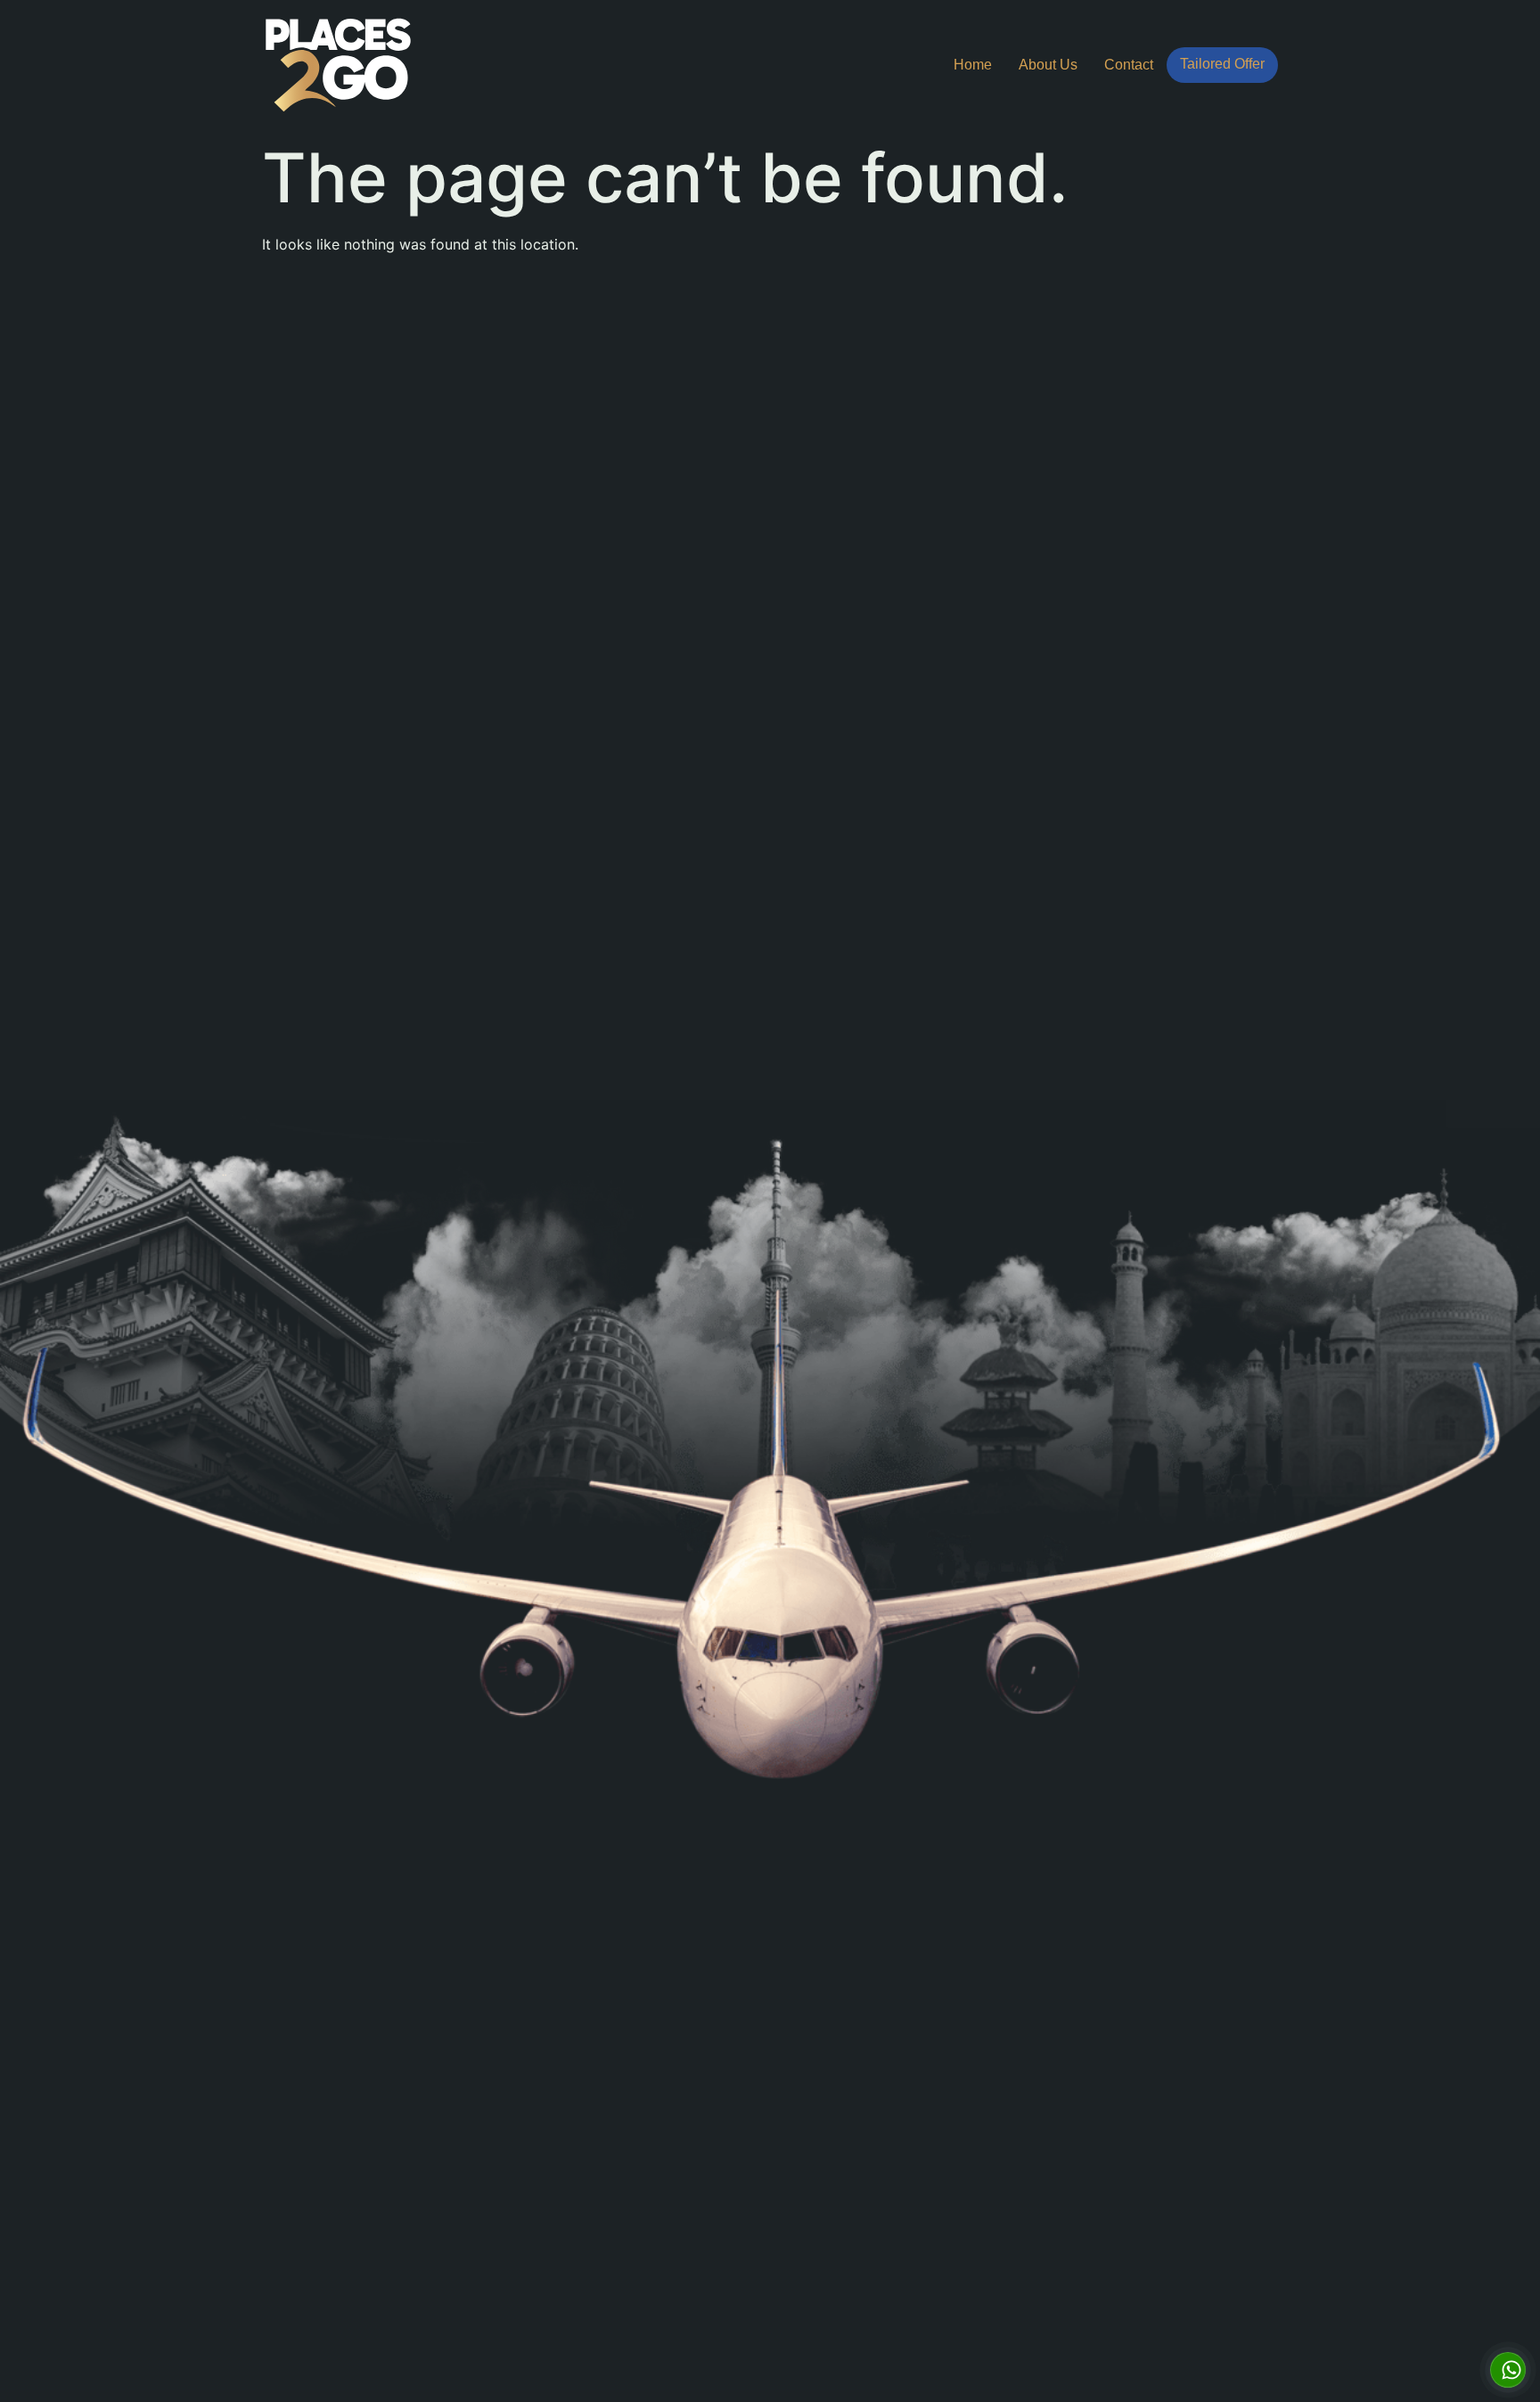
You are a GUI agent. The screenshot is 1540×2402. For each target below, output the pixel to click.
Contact (1129, 65)
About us (1048, 65)
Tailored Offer (1222, 64)
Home (973, 65)
